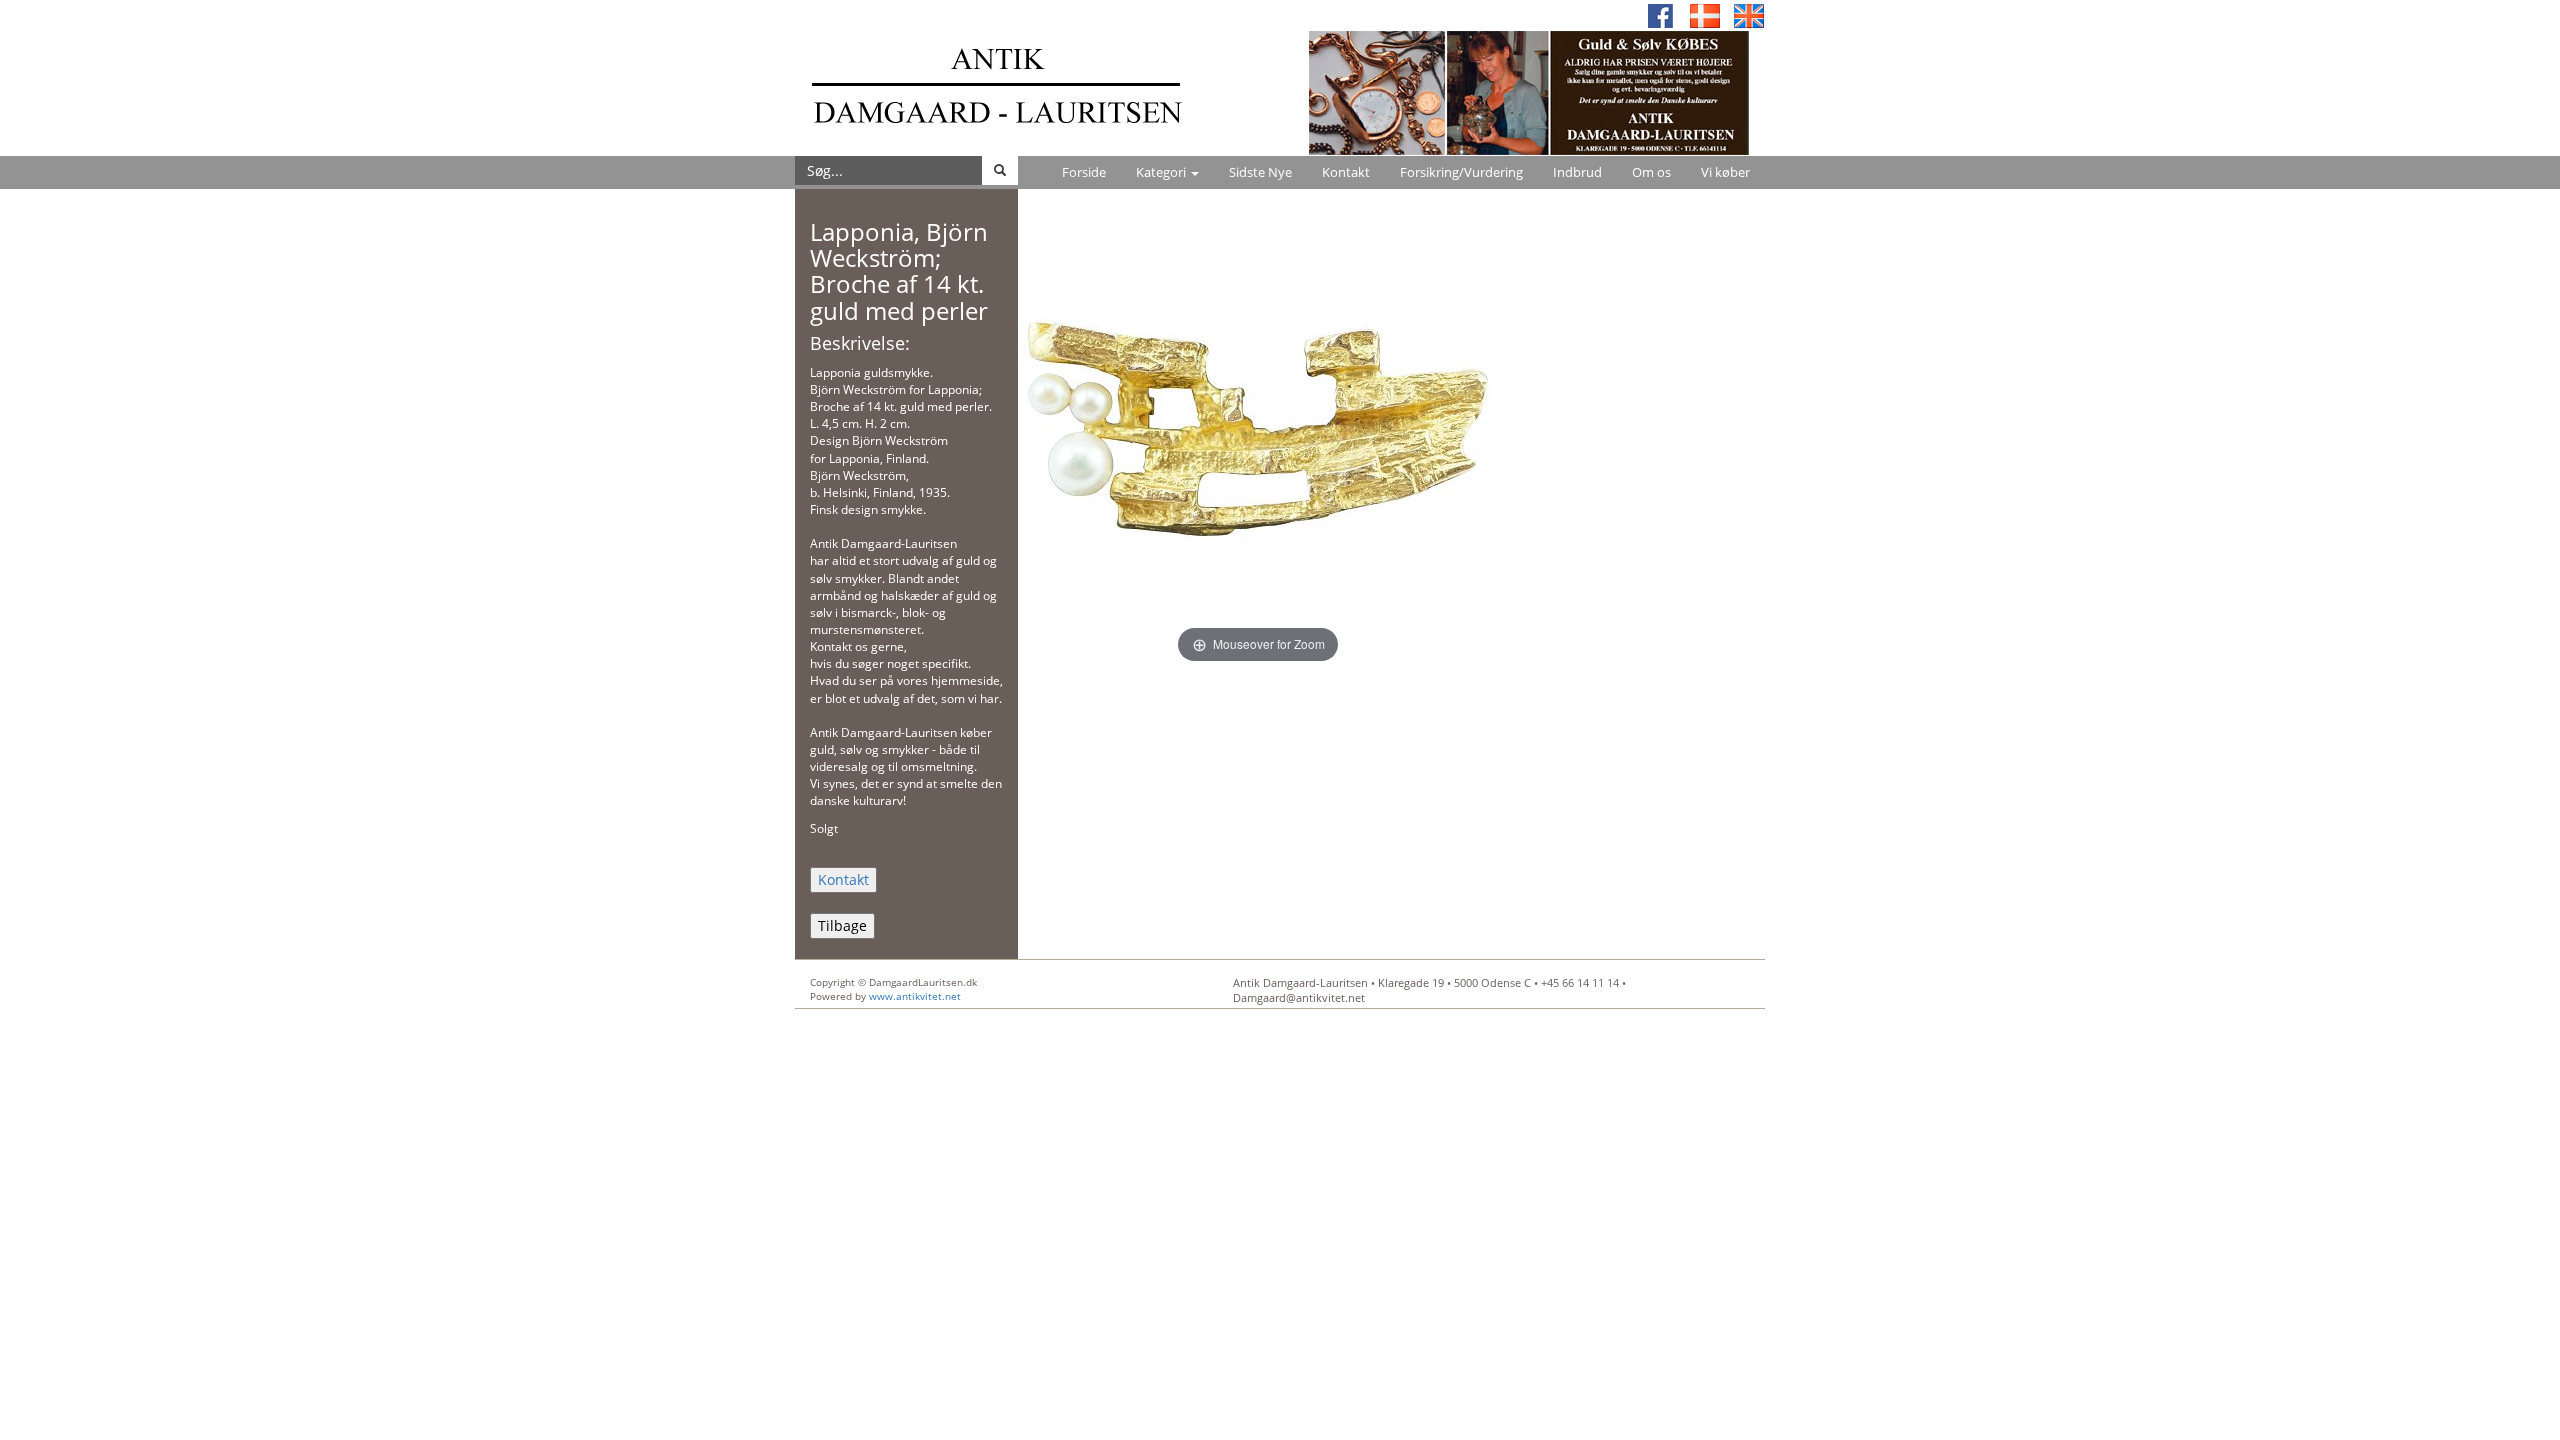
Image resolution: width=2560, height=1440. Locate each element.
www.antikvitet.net (915, 996)
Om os (1651, 172)
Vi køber (1725, 172)
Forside (1084, 172)
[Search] (1000, 170)
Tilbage (842, 925)
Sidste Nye (1260, 172)
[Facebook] (1661, 14)
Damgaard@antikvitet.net (1299, 997)
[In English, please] (1749, 14)
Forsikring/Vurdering (1461, 172)
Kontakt (1346, 172)
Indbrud (1577, 172)
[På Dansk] (1705, 14)
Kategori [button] (1162, 172)
